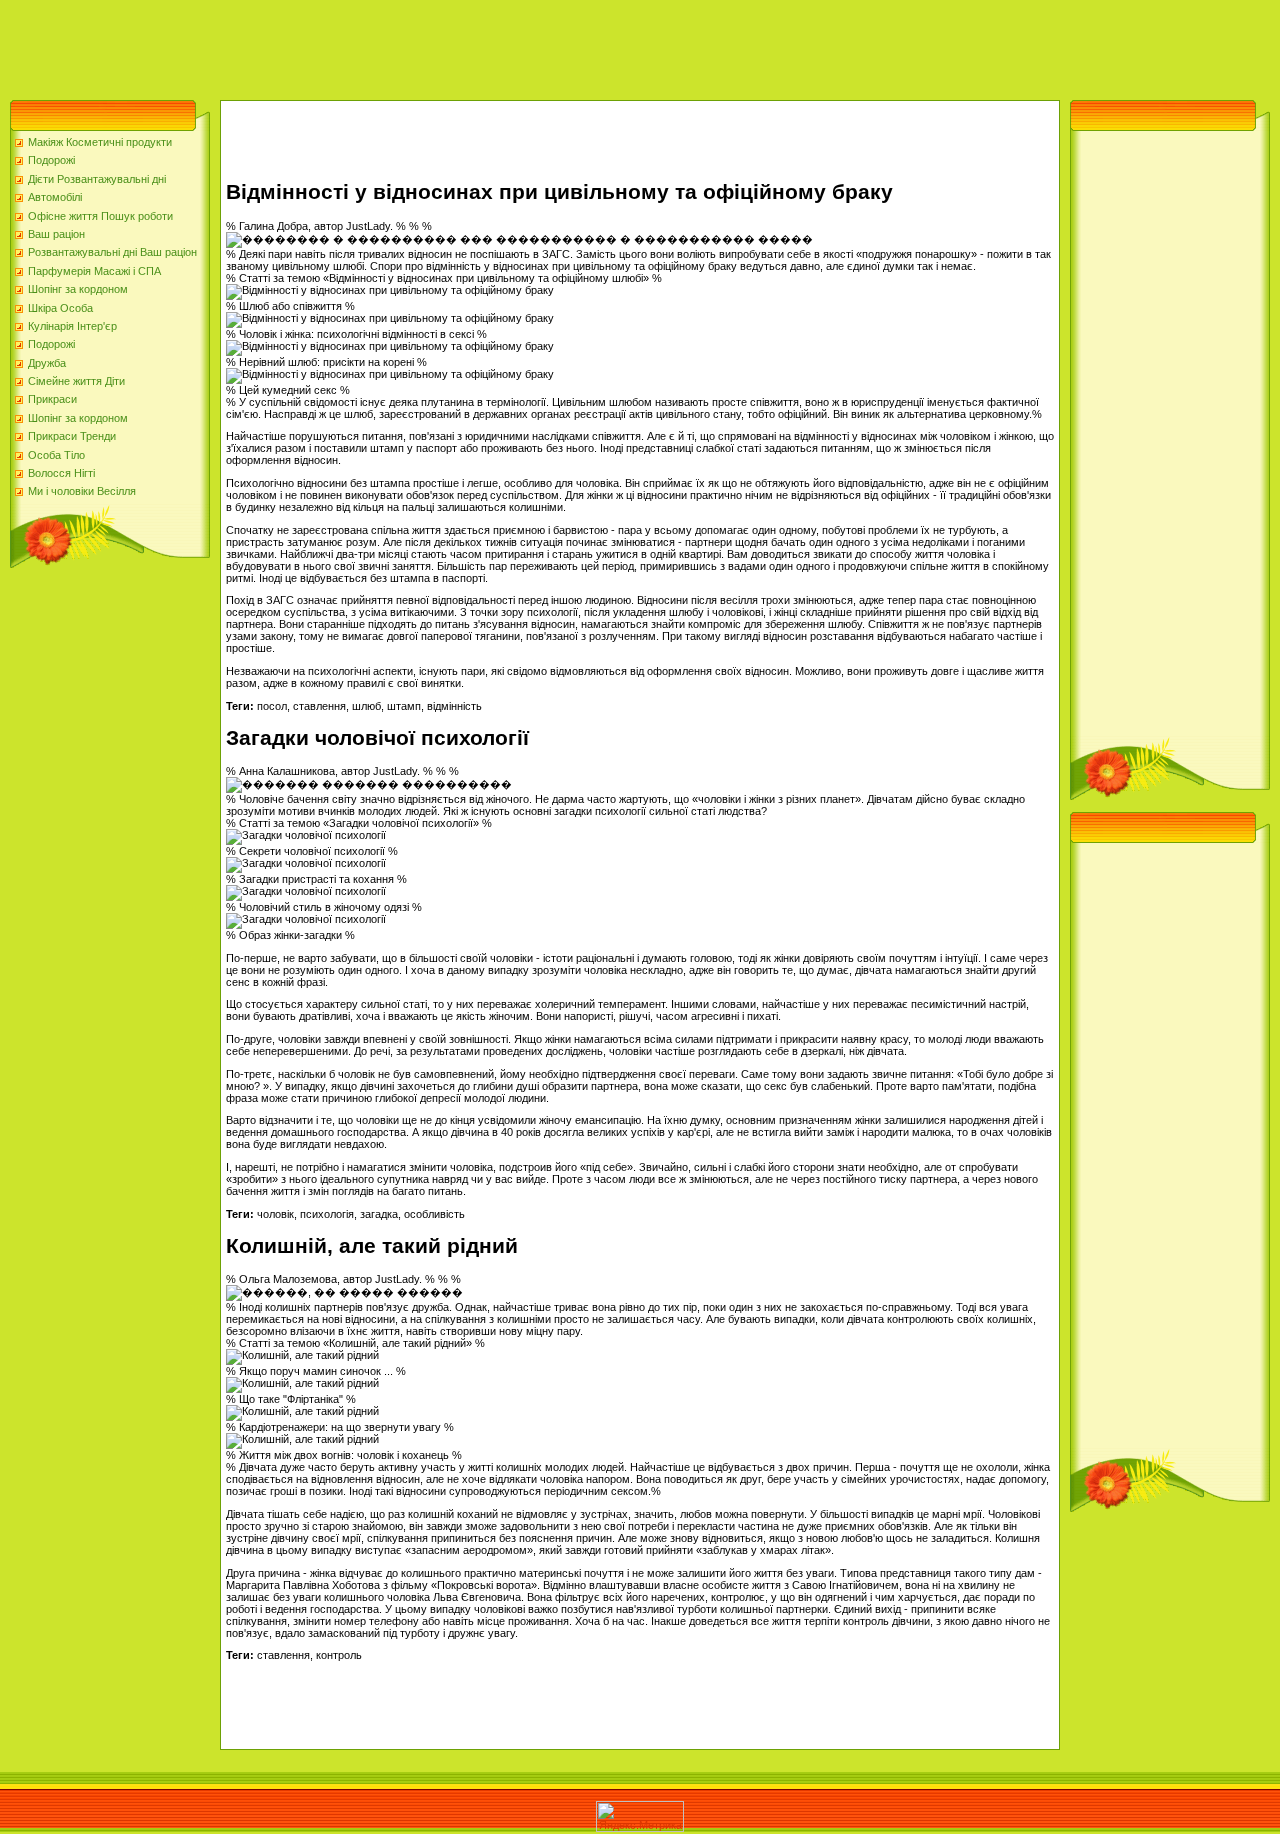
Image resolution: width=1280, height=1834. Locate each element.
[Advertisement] (364, 45)
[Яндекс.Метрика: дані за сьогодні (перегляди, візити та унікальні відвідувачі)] (640, 1816)
